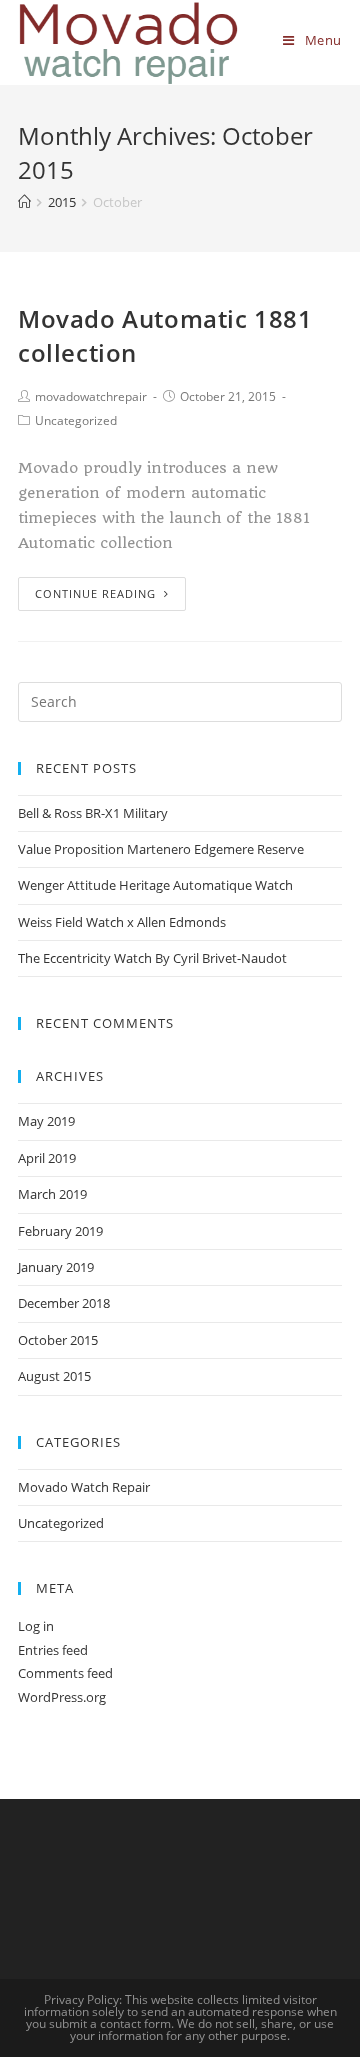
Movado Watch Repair (84, 1487)
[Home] (24, 202)
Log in (36, 1626)
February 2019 (60, 1231)
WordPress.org (62, 1697)
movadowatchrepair (91, 396)
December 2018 (64, 1303)
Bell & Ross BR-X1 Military (93, 813)
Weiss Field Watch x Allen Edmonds (122, 922)
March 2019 (52, 1194)
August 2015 (54, 1376)
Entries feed (53, 1650)
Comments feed (65, 1673)
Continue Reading (95, 593)
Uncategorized (76, 420)
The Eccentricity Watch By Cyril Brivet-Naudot (152, 958)
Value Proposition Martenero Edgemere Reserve (161, 849)
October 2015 (58, 1340)
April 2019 (47, 1158)
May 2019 (46, 1121)
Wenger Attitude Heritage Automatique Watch (155, 885)
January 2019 (56, 1267)
